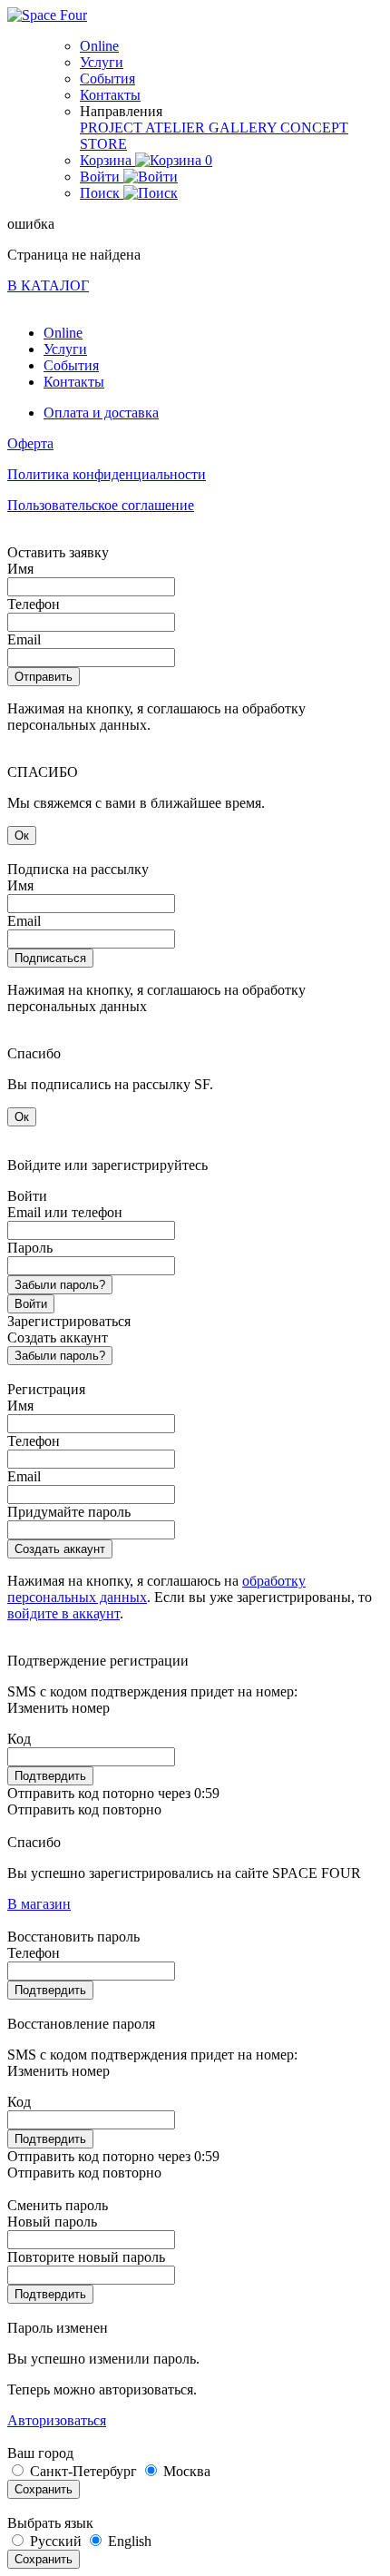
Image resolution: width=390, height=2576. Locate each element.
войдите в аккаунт (63, 1613)
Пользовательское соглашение (101, 505)
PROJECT (112, 128)
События (107, 79)
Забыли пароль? (60, 1285)
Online (99, 46)
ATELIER (177, 128)
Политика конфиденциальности (107, 474)
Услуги (102, 62)
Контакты (110, 95)
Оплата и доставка (101, 413)
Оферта (30, 443)
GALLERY (244, 128)
